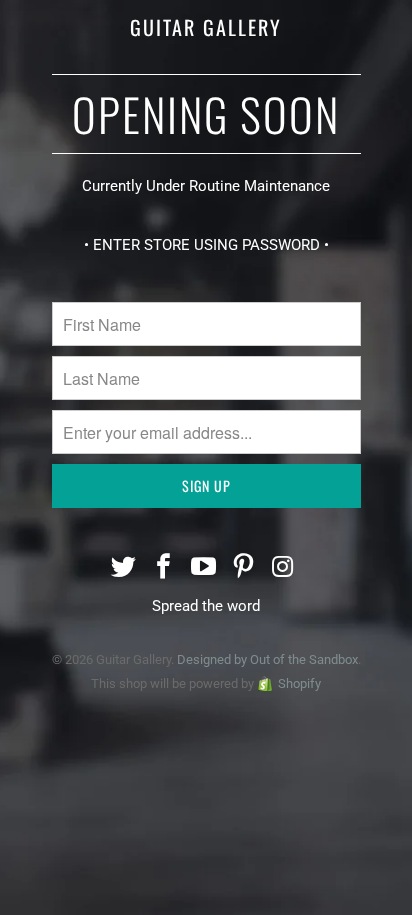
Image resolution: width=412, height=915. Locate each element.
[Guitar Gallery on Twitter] (125, 568)
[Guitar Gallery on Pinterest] (244, 568)
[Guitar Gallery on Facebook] (164, 568)
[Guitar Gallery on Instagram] (284, 568)
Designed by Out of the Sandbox (267, 659)
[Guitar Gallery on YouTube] (204, 568)
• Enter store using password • (206, 245)
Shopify (299, 683)
